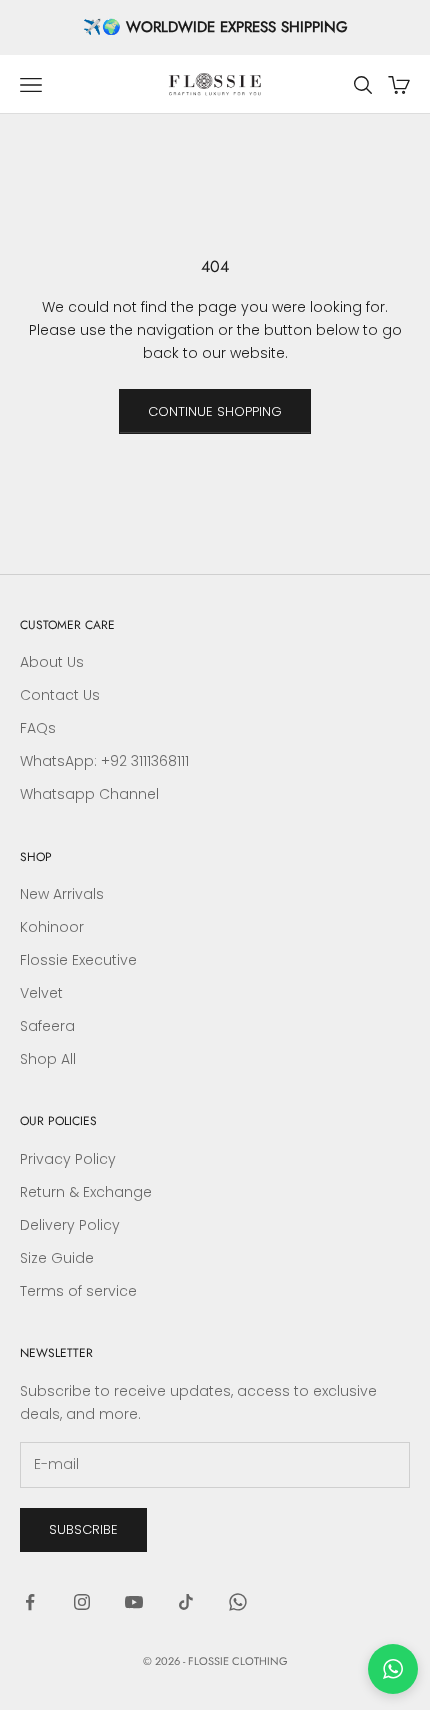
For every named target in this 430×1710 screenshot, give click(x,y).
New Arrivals (62, 894)
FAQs (38, 728)
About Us (52, 662)
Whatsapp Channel (89, 794)
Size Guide (57, 1258)
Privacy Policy (68, 1159)
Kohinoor (52, 927)
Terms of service (78, 1291)
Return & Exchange (86, 1192)
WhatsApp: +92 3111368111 (104, 761)
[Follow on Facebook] (30, 1602)
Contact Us (60, 695)
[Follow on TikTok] (186, 1602)
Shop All (48, 1059)
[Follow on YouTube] (134, 1602)
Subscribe (83, 1529)
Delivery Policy (70, 1225)
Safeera (47, 1026)
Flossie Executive (78, 960)
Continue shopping (215, 411)
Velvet (41, 993)
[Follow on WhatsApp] (238, 1602)
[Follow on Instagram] (82, 1602)
